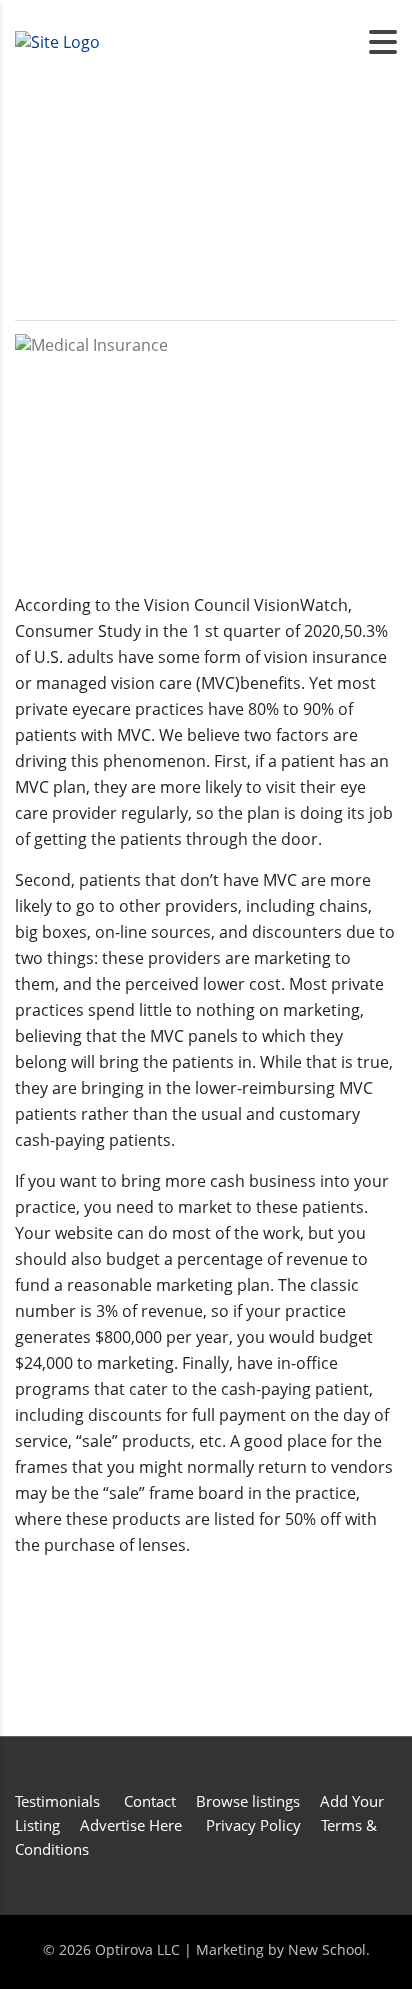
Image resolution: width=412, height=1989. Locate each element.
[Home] (57, 41)
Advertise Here (131, 1825)
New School (327, 1949)
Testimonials (59, 1801)
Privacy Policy (253, 1825)
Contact (150, 1801)
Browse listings (248, 1801)
